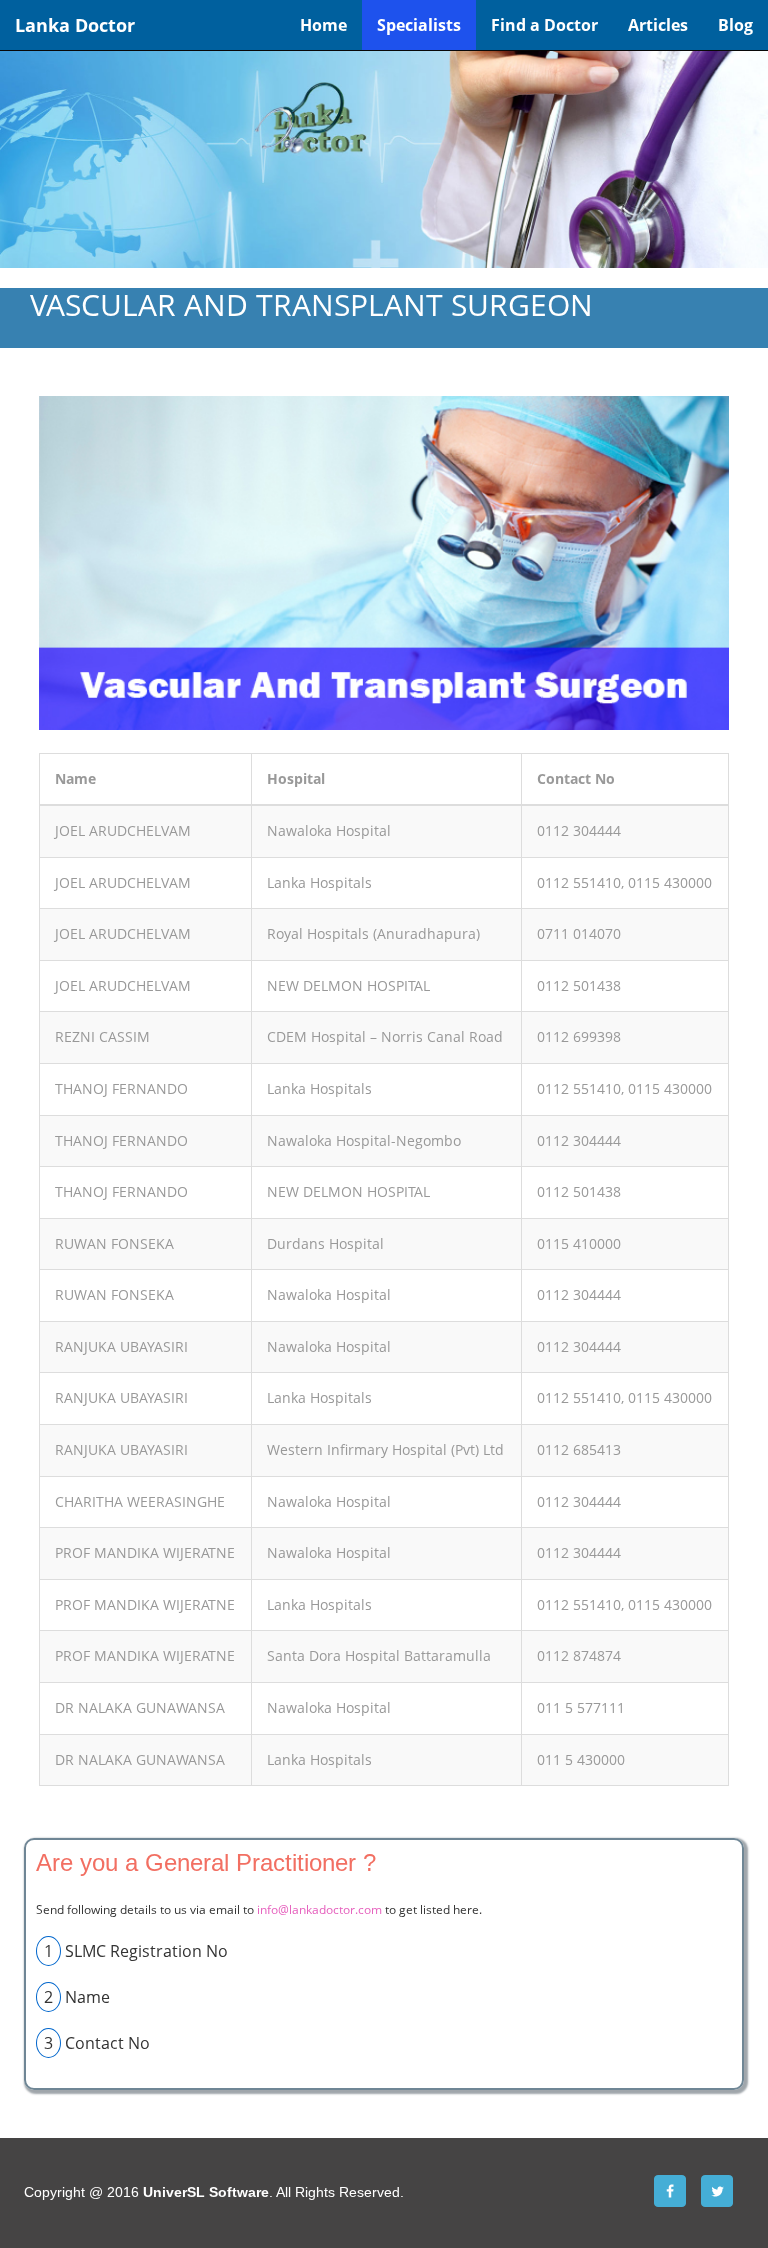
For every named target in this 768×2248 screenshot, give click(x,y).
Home (323, 25)
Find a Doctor (544, 25)
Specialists (419, 25)
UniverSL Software (206, 2192)
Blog (735, 25)
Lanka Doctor (75, 25)
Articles (658, 25)
